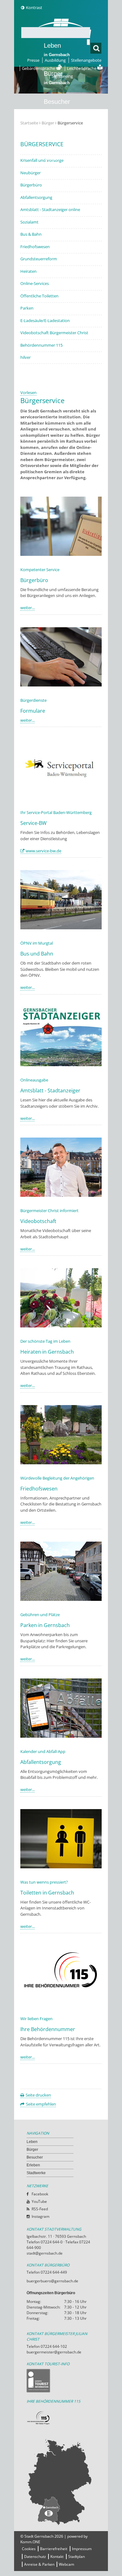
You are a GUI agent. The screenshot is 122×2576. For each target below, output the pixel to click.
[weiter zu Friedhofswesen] (61, 1463)
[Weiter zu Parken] (61, 1599)
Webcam (66, 2564)
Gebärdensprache (39, 68)
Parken (27, 308)
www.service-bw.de (43, 851)
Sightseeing (62, 76)
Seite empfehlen (41, 2104)
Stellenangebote (86, 60)
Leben (57, 50)
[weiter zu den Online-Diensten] (61, 685)
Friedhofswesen (35, 247)
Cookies (29, 2549)
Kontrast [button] (34, 7)
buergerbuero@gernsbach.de (52, 2281)
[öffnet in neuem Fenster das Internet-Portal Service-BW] (61, 797)
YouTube (39, 2201)
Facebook (40, 2194)
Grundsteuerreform (39, 259)
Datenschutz (35, 2557)
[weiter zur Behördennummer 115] (61, 2003)
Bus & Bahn (31, 234)
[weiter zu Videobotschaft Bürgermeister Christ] (61, 1195)
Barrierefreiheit (54, 2549)
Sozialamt (29, 222)
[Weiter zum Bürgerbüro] (61, 554)
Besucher (57, 106)
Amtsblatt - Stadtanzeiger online (50, 209)
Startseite (29, 123)
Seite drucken (38, 2095)
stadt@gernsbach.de (45, 2253)
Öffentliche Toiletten (39, 296)
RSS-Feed (40, 2209)
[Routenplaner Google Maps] (61, 2482)
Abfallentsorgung (36, 197)
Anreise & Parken (39, 2564)
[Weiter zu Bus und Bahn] (61, 928)
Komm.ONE (30, 2542)
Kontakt (57, 2557)
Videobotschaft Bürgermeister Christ (54, 333)
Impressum (82, 2549)
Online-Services (35, 283)
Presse (33, 60)
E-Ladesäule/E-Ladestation (45, 320)
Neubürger (30, 173)
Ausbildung (55, 60)
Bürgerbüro (31, 185)
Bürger (32, 2150)
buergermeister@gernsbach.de (54, 2352)
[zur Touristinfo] (61, 2381)
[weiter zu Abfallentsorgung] (61, 1736)
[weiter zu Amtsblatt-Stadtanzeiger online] (61, 1065)
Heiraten (28, 271)
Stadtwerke (59, 158)
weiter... (28, 608)
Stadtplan (76, 2557)
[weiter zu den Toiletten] (61, 1867)
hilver (25, 357)
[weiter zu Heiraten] (61, 1326)
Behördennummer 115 (41, 345)
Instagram (41, 2216)
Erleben (57, 134)
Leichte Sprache (82, 68)
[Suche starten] (88, 42)
